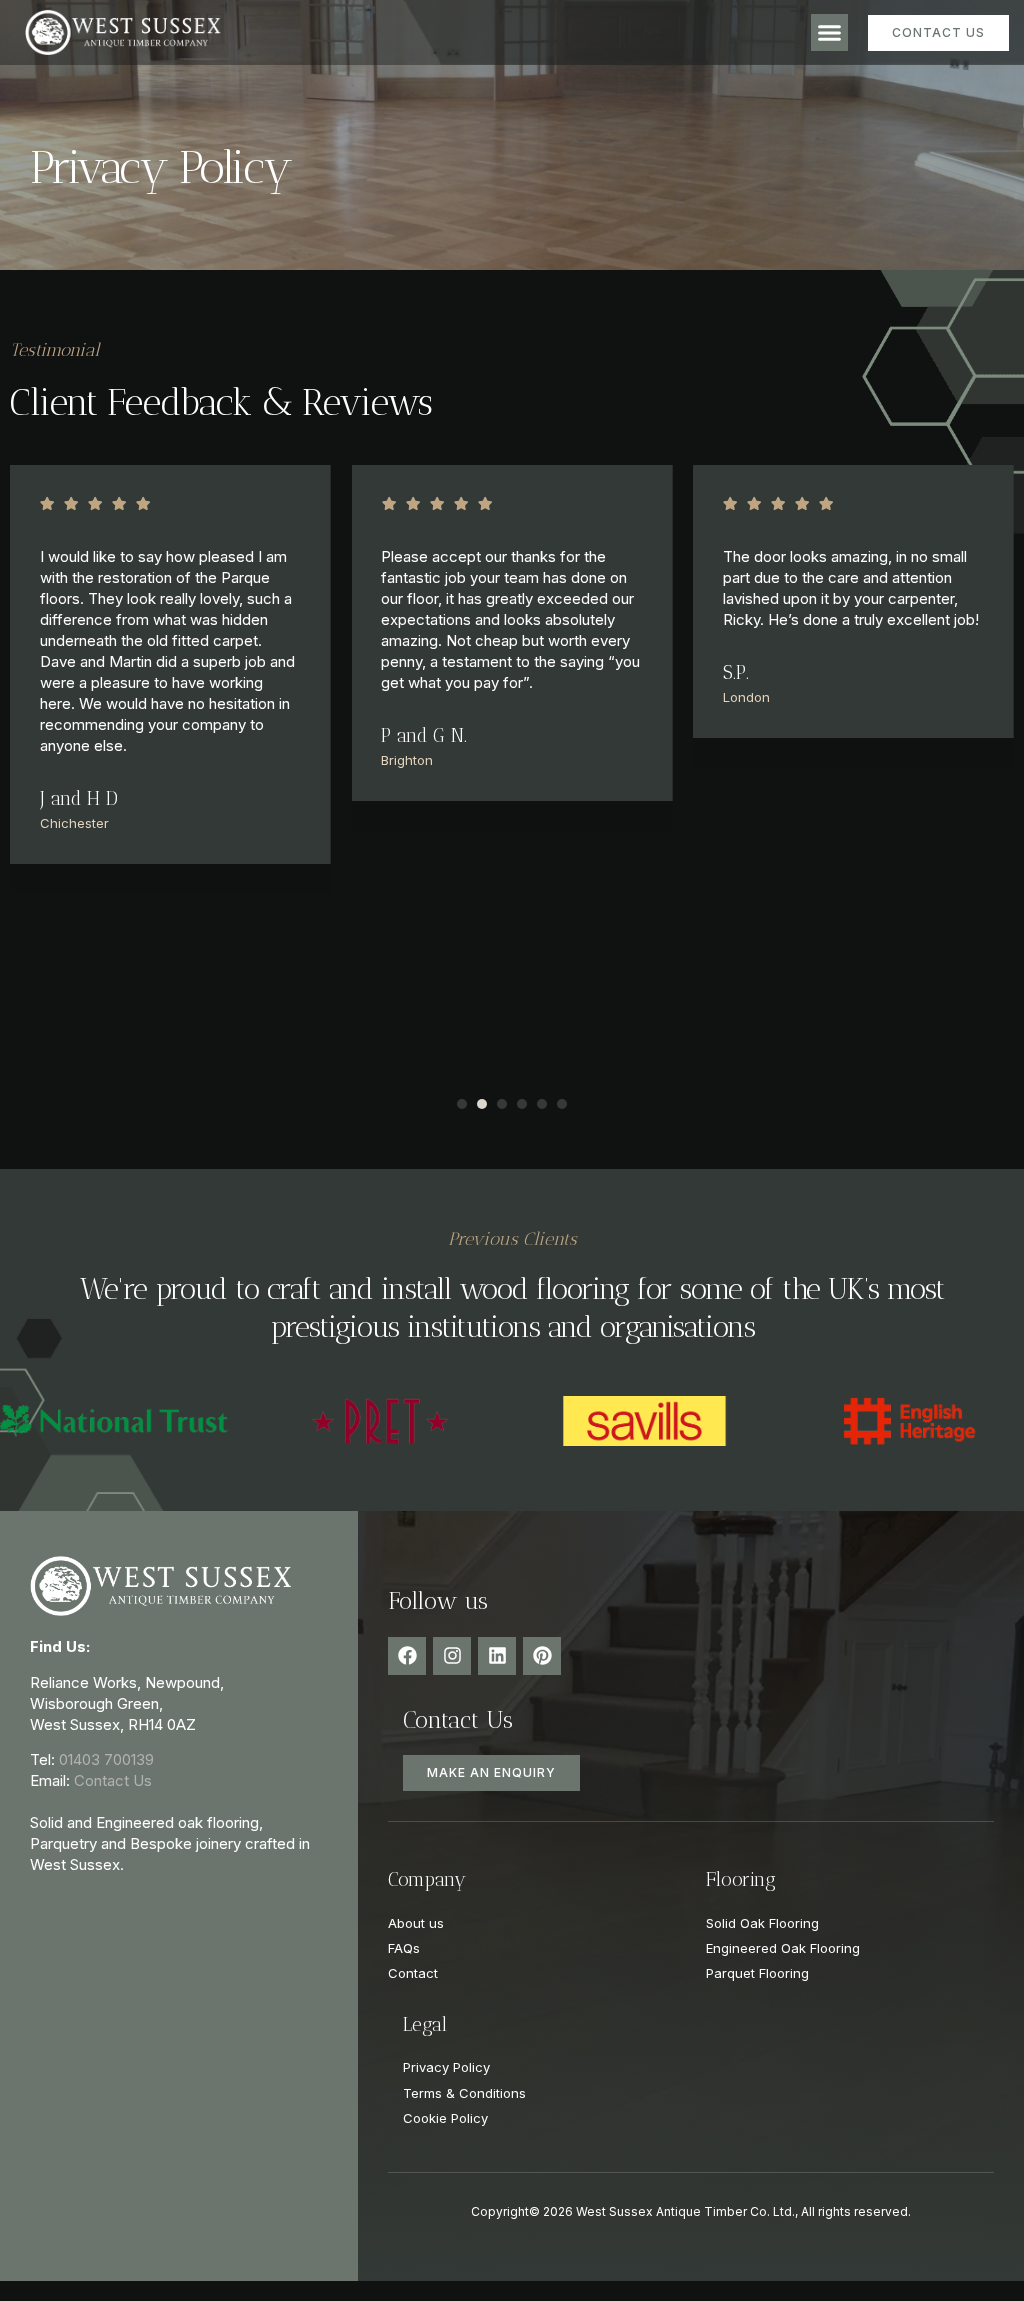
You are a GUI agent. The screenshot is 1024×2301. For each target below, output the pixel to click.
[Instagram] (452, 1656)
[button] (830, 33)
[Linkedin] (497, 1656)
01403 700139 (106, 1759)
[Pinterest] (542, 1656)
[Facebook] (407, 1656)
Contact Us (113, 1780)
